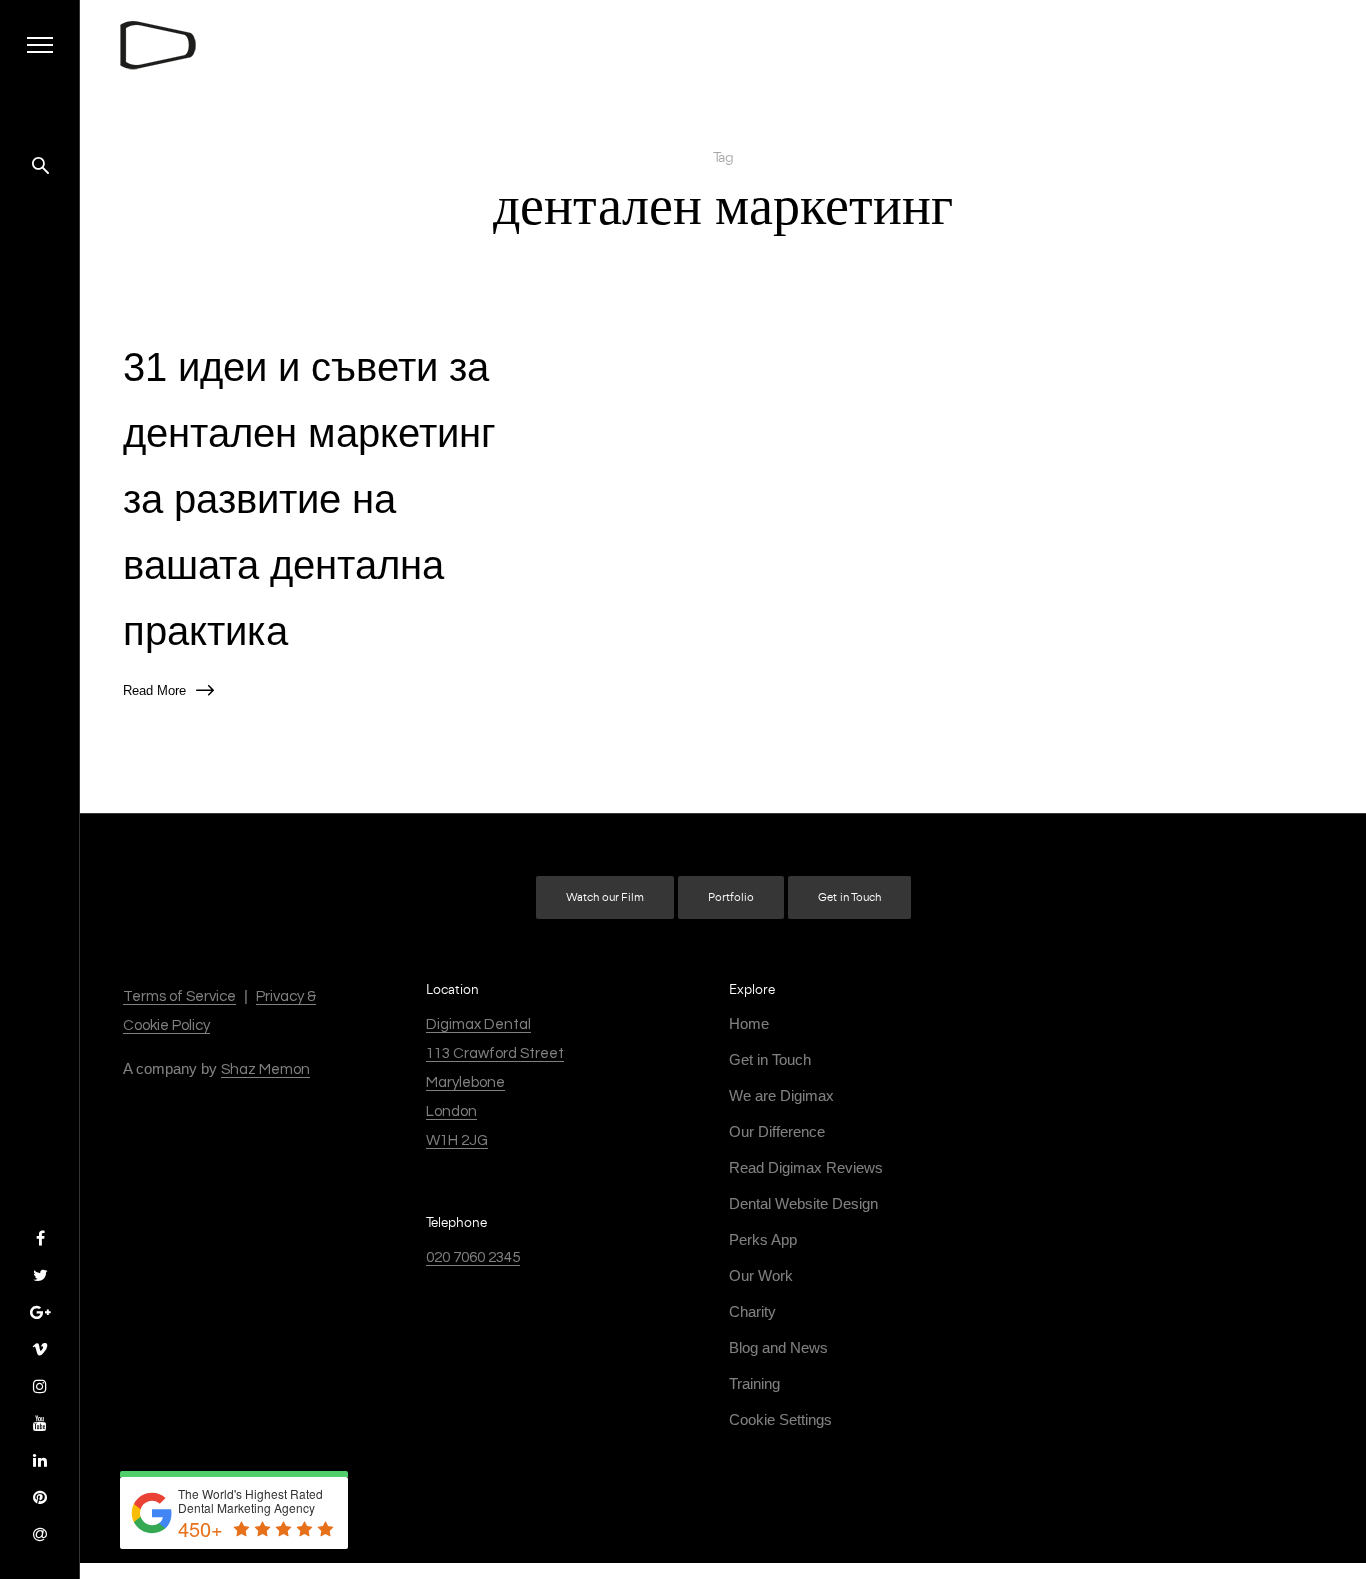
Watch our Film (605, 897)
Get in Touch (849, 897)
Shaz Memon (265, 1069)
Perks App (763, 1239)
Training (754, 1383)
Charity (752, 1311)
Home (749, 1023)
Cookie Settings (780, 1419)
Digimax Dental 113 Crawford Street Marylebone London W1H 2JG (495, 1082)
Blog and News (778, 1347)
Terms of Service (179, 996)
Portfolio (731, 897)
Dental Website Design (803, 1203)
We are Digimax (781, 1095)
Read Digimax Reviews (806, 1167)
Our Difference (777, 1131)
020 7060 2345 (473, 1257)
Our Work (761, 1275)
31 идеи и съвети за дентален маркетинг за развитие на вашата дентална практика (309, 499)
